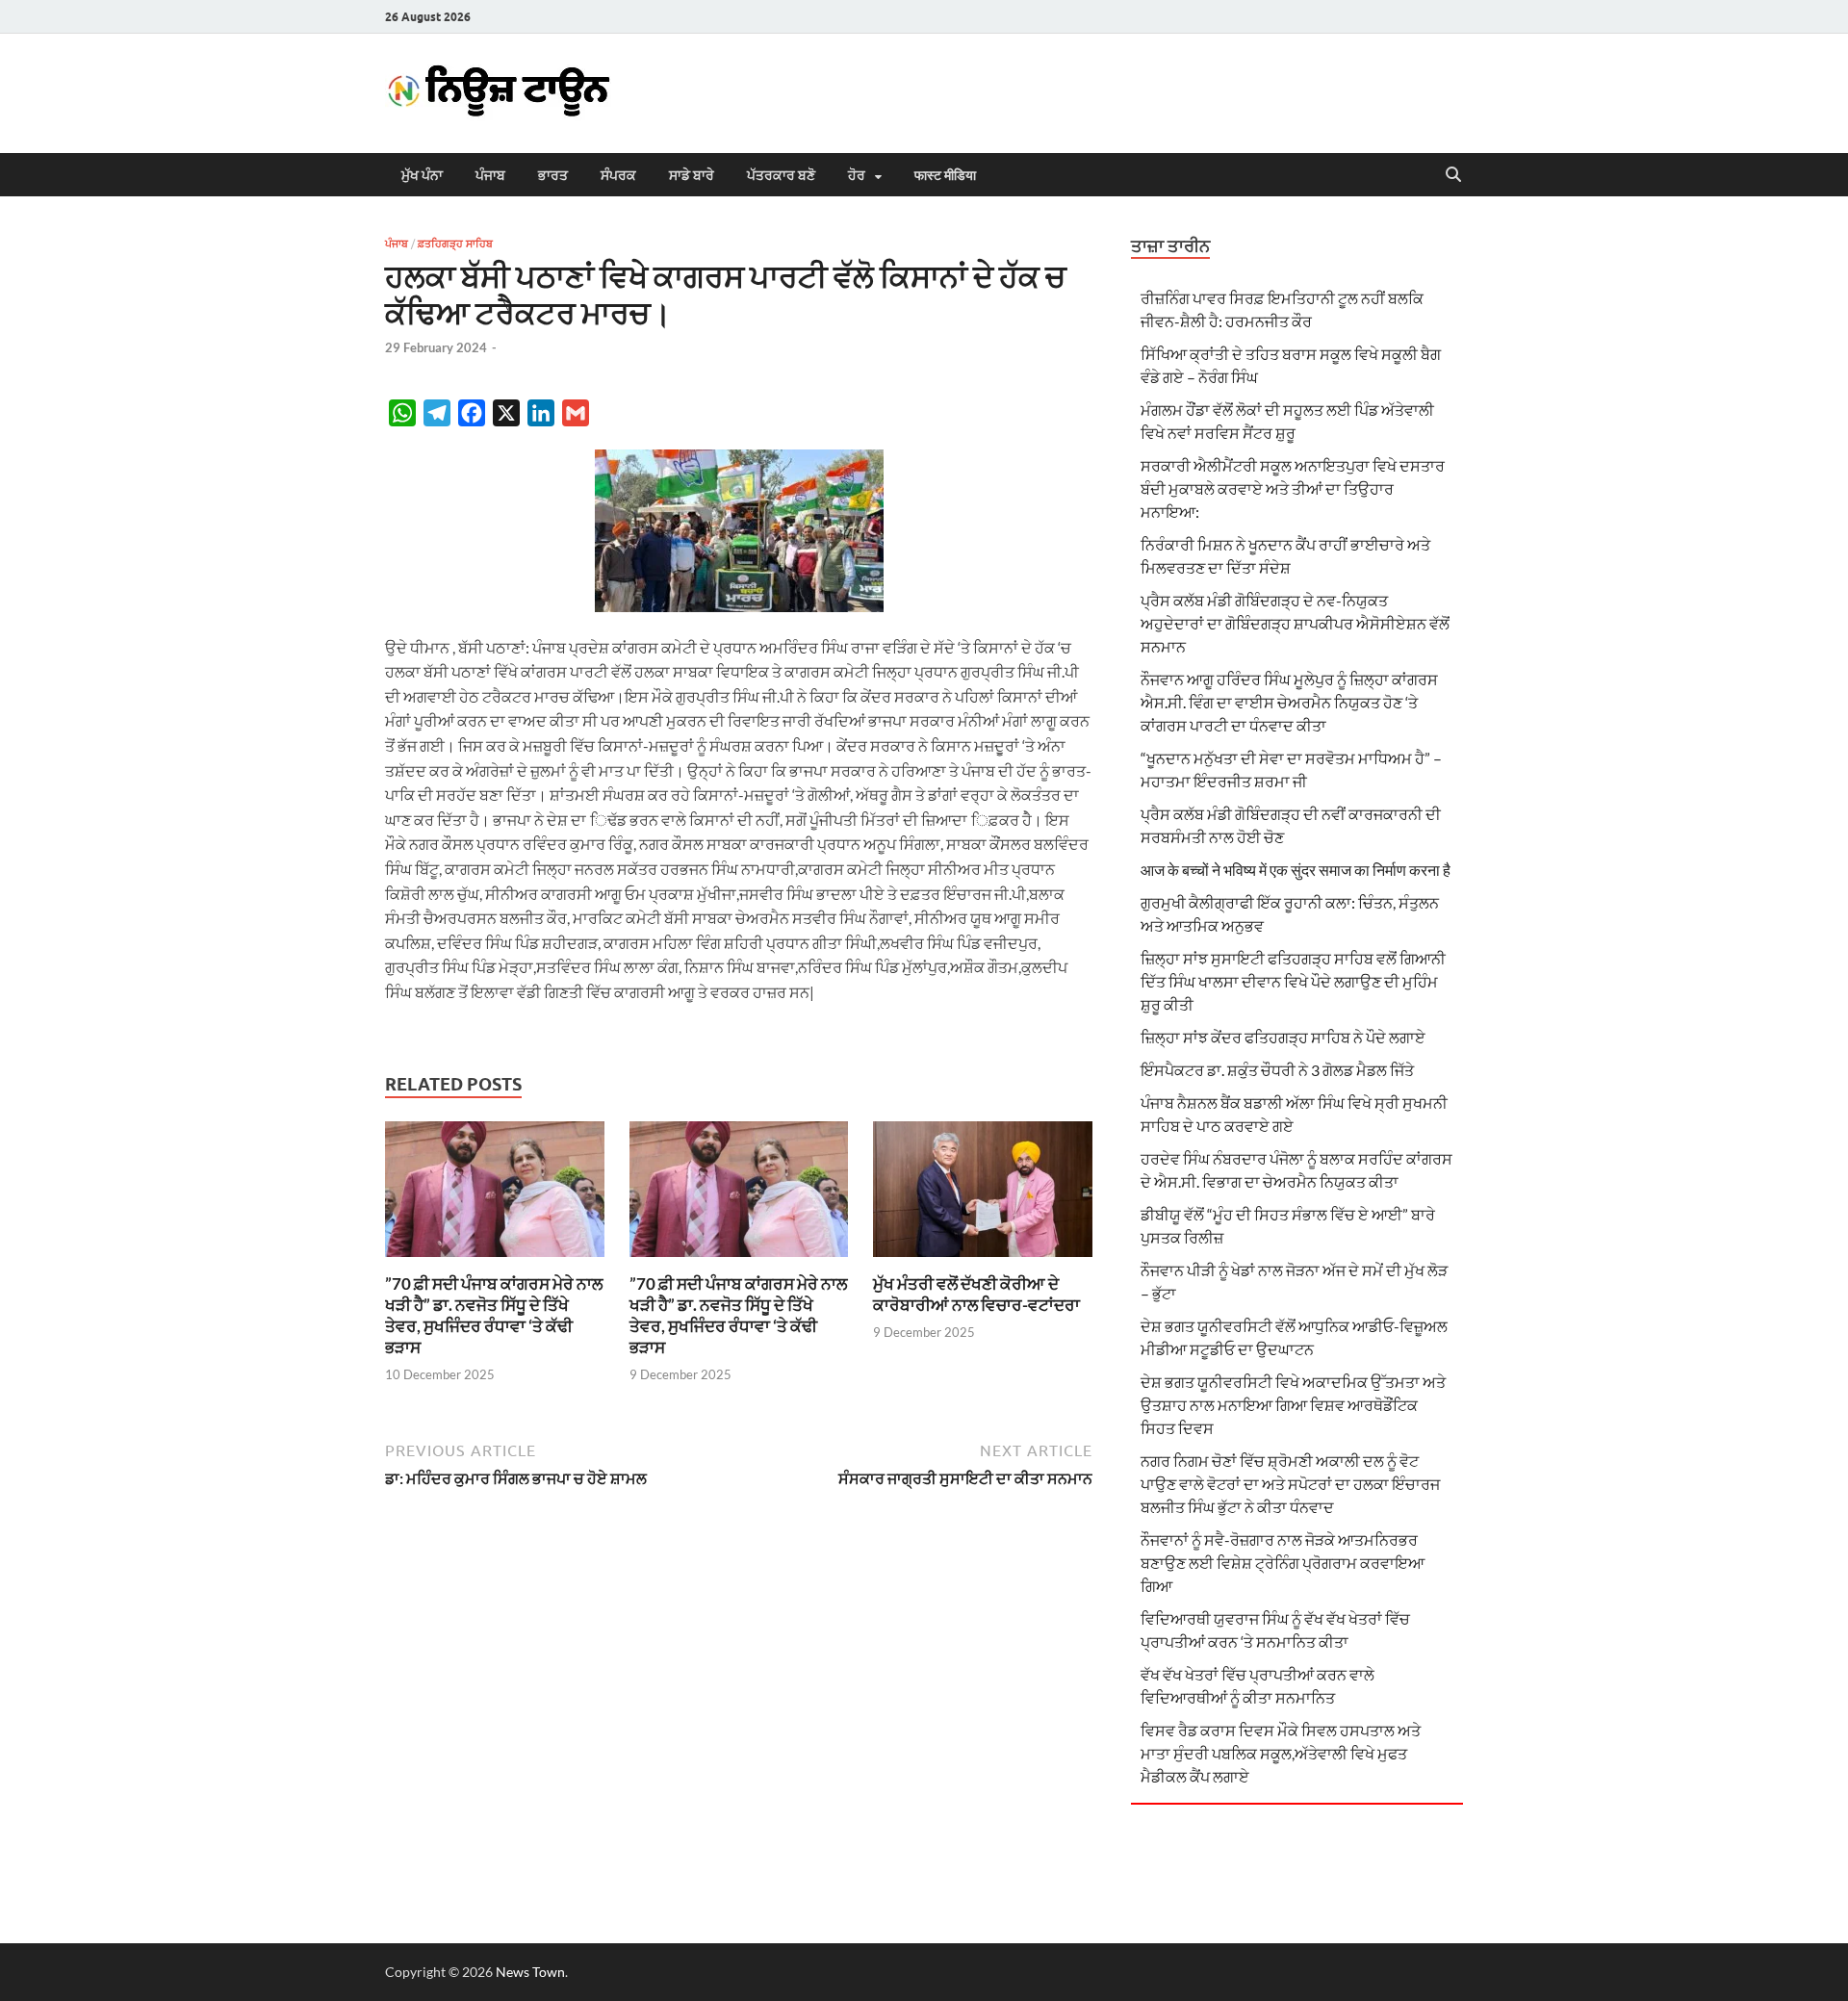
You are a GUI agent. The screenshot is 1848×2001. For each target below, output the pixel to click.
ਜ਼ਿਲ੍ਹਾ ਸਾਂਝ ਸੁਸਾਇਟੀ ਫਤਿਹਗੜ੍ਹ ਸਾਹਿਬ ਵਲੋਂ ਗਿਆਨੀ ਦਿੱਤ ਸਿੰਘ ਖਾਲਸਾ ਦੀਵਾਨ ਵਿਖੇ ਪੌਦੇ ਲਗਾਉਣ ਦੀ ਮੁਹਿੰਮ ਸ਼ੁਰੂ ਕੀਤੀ (1293, 981)
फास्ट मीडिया (945, 175)
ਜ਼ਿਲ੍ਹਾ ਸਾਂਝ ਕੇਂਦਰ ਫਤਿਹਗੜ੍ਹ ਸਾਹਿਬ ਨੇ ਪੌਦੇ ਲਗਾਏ (1283, 1037)
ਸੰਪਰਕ (618, 175)
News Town (530, 1972)
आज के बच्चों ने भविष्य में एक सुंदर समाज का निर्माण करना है (1296, 870)
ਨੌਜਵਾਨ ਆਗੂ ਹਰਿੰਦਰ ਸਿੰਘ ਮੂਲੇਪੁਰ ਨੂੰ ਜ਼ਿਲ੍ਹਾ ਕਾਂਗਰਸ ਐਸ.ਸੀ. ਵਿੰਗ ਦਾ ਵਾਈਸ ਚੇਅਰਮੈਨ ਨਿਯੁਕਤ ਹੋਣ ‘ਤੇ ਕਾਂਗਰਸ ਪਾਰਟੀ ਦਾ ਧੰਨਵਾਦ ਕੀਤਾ (1289, 702)
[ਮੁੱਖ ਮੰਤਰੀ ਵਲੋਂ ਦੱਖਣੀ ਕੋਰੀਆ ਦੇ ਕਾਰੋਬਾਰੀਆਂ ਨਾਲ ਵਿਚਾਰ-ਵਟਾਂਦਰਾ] (983, 1195)
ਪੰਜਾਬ (490, 175)
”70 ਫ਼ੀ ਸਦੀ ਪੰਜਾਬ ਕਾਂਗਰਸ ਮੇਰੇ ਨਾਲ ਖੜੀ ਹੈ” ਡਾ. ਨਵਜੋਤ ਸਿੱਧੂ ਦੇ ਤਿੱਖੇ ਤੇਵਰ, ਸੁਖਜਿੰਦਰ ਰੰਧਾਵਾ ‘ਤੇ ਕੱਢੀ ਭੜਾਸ (494, 1315)
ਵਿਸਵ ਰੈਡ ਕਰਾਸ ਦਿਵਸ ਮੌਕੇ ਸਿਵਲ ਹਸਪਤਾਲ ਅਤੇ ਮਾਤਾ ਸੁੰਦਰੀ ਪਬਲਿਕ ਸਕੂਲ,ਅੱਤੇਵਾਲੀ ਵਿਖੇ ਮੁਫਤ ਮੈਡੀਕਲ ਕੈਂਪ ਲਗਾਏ (1281, 1753)
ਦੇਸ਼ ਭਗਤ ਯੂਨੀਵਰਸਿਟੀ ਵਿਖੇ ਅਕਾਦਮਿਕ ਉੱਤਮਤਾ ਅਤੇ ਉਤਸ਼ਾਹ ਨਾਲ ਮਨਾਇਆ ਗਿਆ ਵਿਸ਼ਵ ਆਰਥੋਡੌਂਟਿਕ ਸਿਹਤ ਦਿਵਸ (1293, 1405)
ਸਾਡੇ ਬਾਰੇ (692, 175)
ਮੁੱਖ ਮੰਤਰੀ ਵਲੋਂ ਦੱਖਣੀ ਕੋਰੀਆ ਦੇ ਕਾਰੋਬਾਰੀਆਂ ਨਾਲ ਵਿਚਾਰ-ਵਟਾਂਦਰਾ (976, 1294)
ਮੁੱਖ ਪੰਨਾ (422, 175)
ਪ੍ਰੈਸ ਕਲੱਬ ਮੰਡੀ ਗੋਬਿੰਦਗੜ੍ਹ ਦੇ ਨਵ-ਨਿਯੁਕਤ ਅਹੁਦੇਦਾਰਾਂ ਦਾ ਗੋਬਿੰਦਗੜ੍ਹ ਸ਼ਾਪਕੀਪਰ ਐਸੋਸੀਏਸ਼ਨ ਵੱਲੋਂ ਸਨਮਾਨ (1295, 623)
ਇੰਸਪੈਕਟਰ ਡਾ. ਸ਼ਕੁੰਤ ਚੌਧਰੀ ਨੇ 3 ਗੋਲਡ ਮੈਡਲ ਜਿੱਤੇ (1277, 1070)
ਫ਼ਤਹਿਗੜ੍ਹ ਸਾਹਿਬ (455, 244)
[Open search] (1453, 175)
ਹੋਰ (857, 175)
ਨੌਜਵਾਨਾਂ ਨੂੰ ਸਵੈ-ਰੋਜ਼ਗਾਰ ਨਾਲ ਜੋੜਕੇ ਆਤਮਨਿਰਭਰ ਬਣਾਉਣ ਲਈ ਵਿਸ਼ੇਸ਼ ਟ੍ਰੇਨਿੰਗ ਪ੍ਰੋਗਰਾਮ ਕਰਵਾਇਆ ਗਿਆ (1283, 1563)
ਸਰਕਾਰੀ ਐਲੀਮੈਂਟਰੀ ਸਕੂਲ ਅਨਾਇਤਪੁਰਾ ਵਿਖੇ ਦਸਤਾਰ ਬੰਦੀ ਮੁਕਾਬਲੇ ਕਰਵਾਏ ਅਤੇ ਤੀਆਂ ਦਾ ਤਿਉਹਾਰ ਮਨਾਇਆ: (1293, 488)
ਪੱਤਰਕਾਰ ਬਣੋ (781, 175)
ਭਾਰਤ (553, 175)
